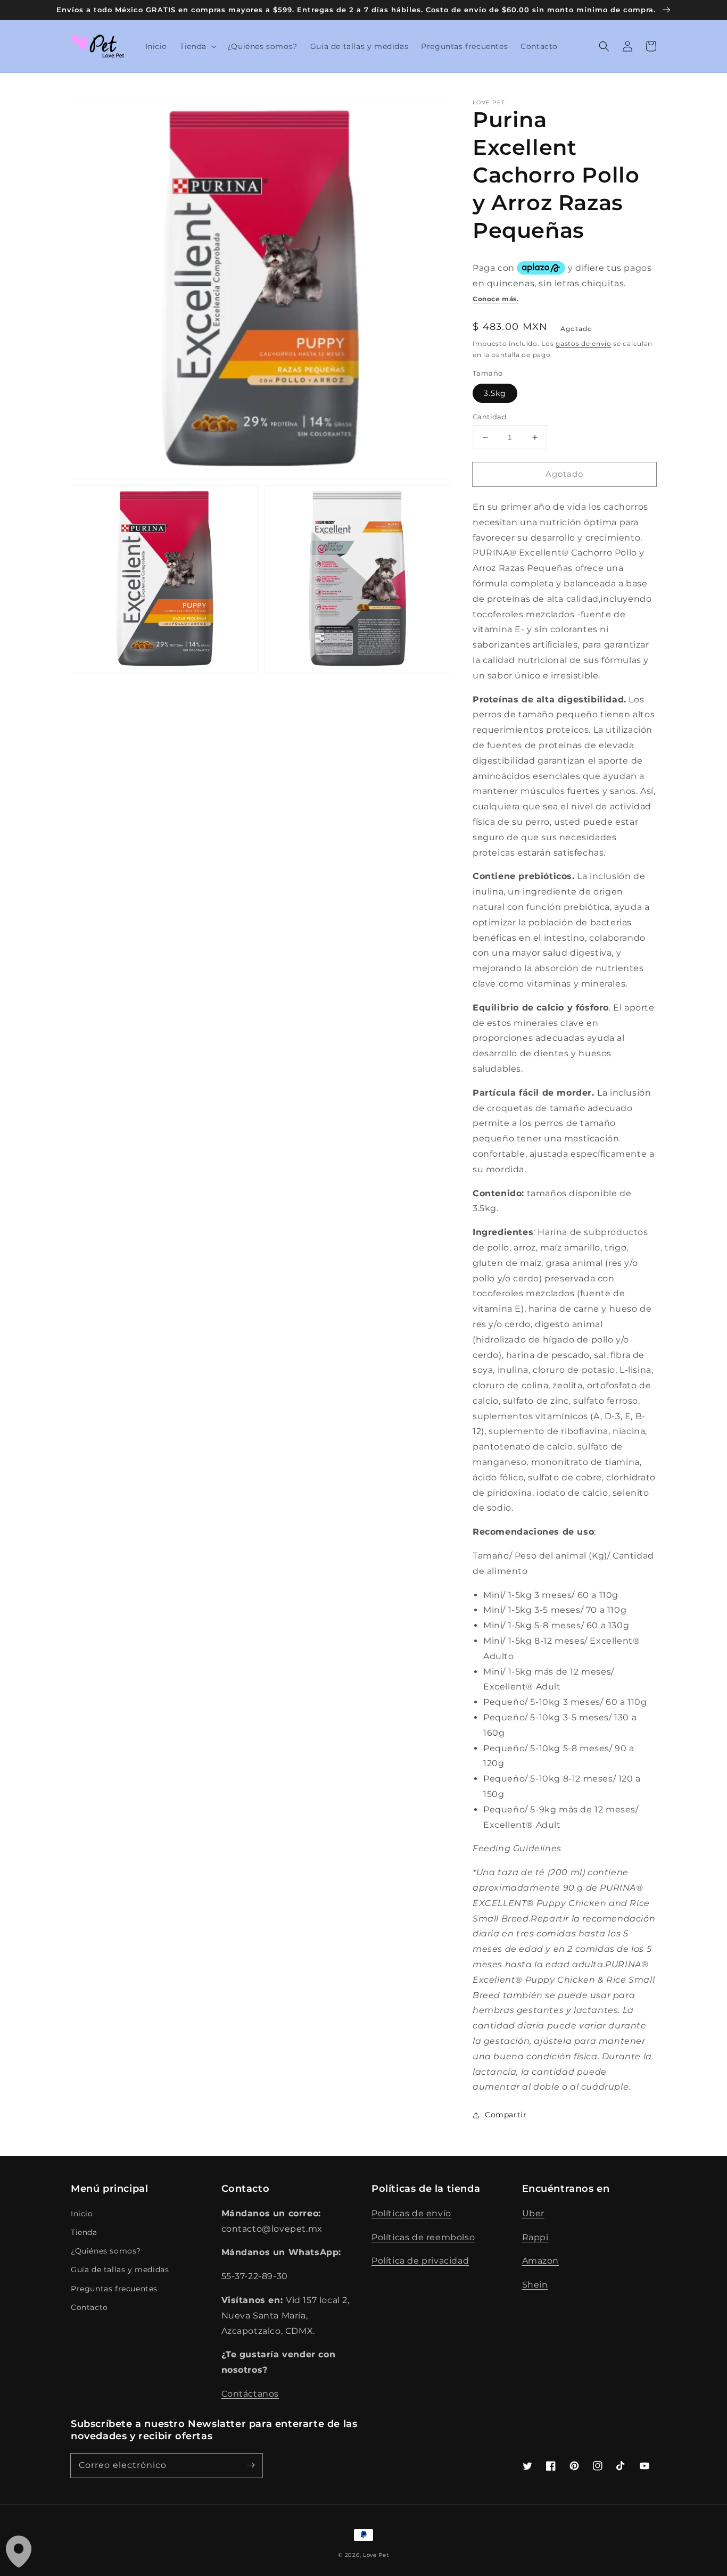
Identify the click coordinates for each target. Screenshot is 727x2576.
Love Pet (376, 2555)
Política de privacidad (420, 2261)
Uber (533, 2213)
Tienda (84, 2232)
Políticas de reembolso (423, 2237)
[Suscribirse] (251, 2465)
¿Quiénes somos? (106, 2251)
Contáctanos (250, 2394)
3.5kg (495, 393)
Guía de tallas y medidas (120, 2269)
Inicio (82, 2214)
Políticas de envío (411, 2213)
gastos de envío (584, 343)
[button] (197, 46)
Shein (535, 2285)
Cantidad (490, 417)
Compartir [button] (506, 2115)
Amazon (541, 2261)
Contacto (89, 2307)
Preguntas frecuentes (114, 2289)
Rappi (535, 2237)
